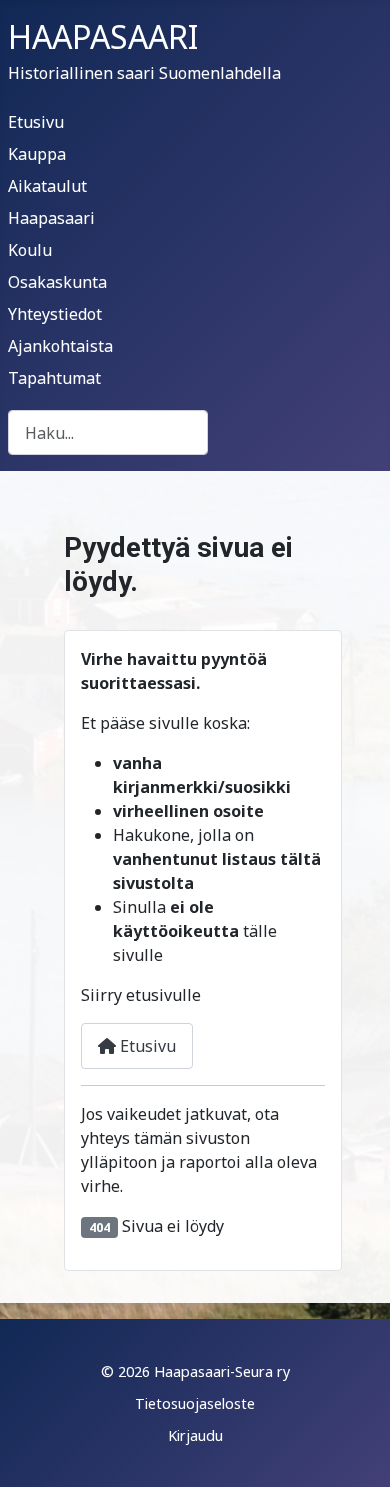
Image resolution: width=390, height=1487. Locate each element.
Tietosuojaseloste (195, 1403)
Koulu (30, 250)
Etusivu (36, 122)
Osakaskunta (57, 282)
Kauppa (37, 154)
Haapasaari (51, 218)
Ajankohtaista (60, 346)
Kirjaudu (195, 1435)
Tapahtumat (54, 378)
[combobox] (108, 432)
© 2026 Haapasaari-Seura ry (195, 1371)
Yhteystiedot (55, 314)
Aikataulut (47, 186)
